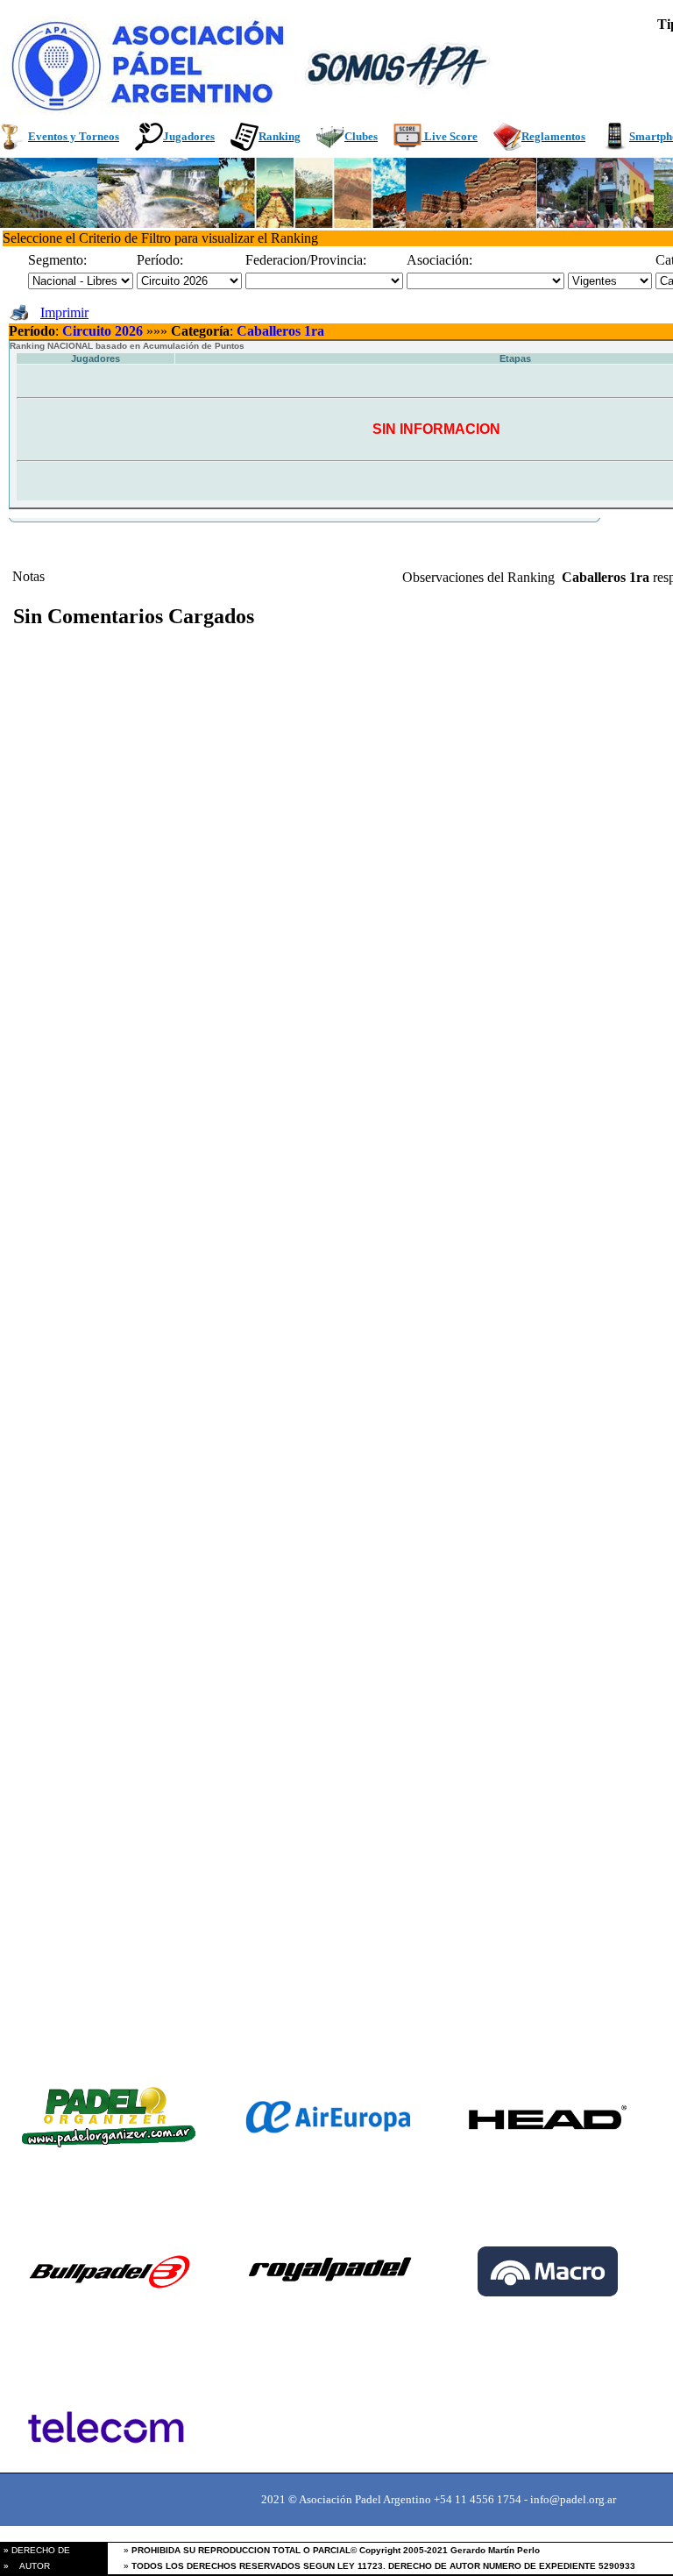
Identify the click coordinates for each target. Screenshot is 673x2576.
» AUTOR (25, 2566)
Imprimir (64, 312)
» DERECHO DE (35, 2550)
